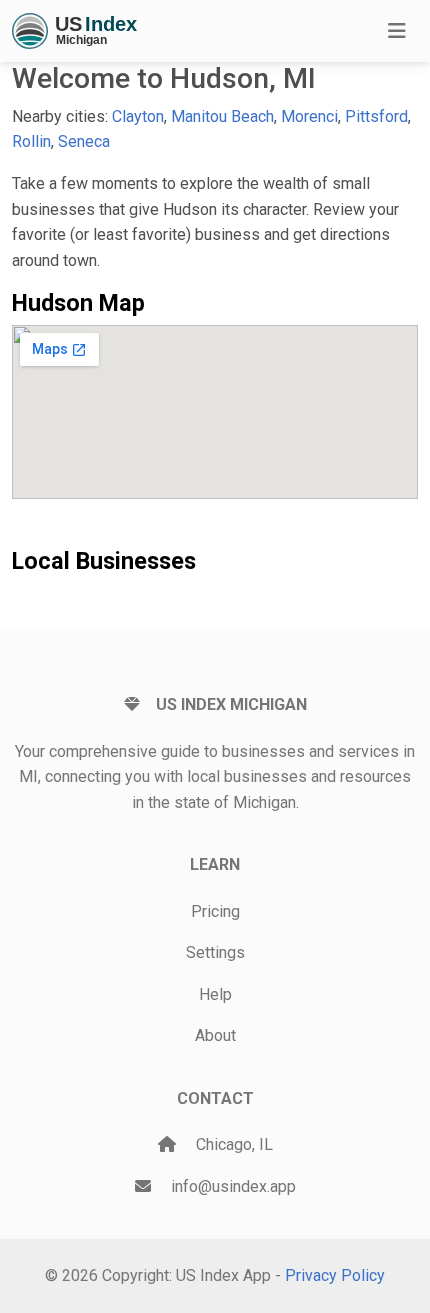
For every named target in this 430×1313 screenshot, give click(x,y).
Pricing (215, 911)
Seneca (84, 141)
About (215, 1035)
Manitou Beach (222, 116)
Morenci (309, 116)
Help (215, 994)
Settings (215, 952)
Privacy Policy (335, 1275)
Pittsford (376, 116)
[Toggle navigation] (397, 31)
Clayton (138, 116)
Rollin (31, 141)
